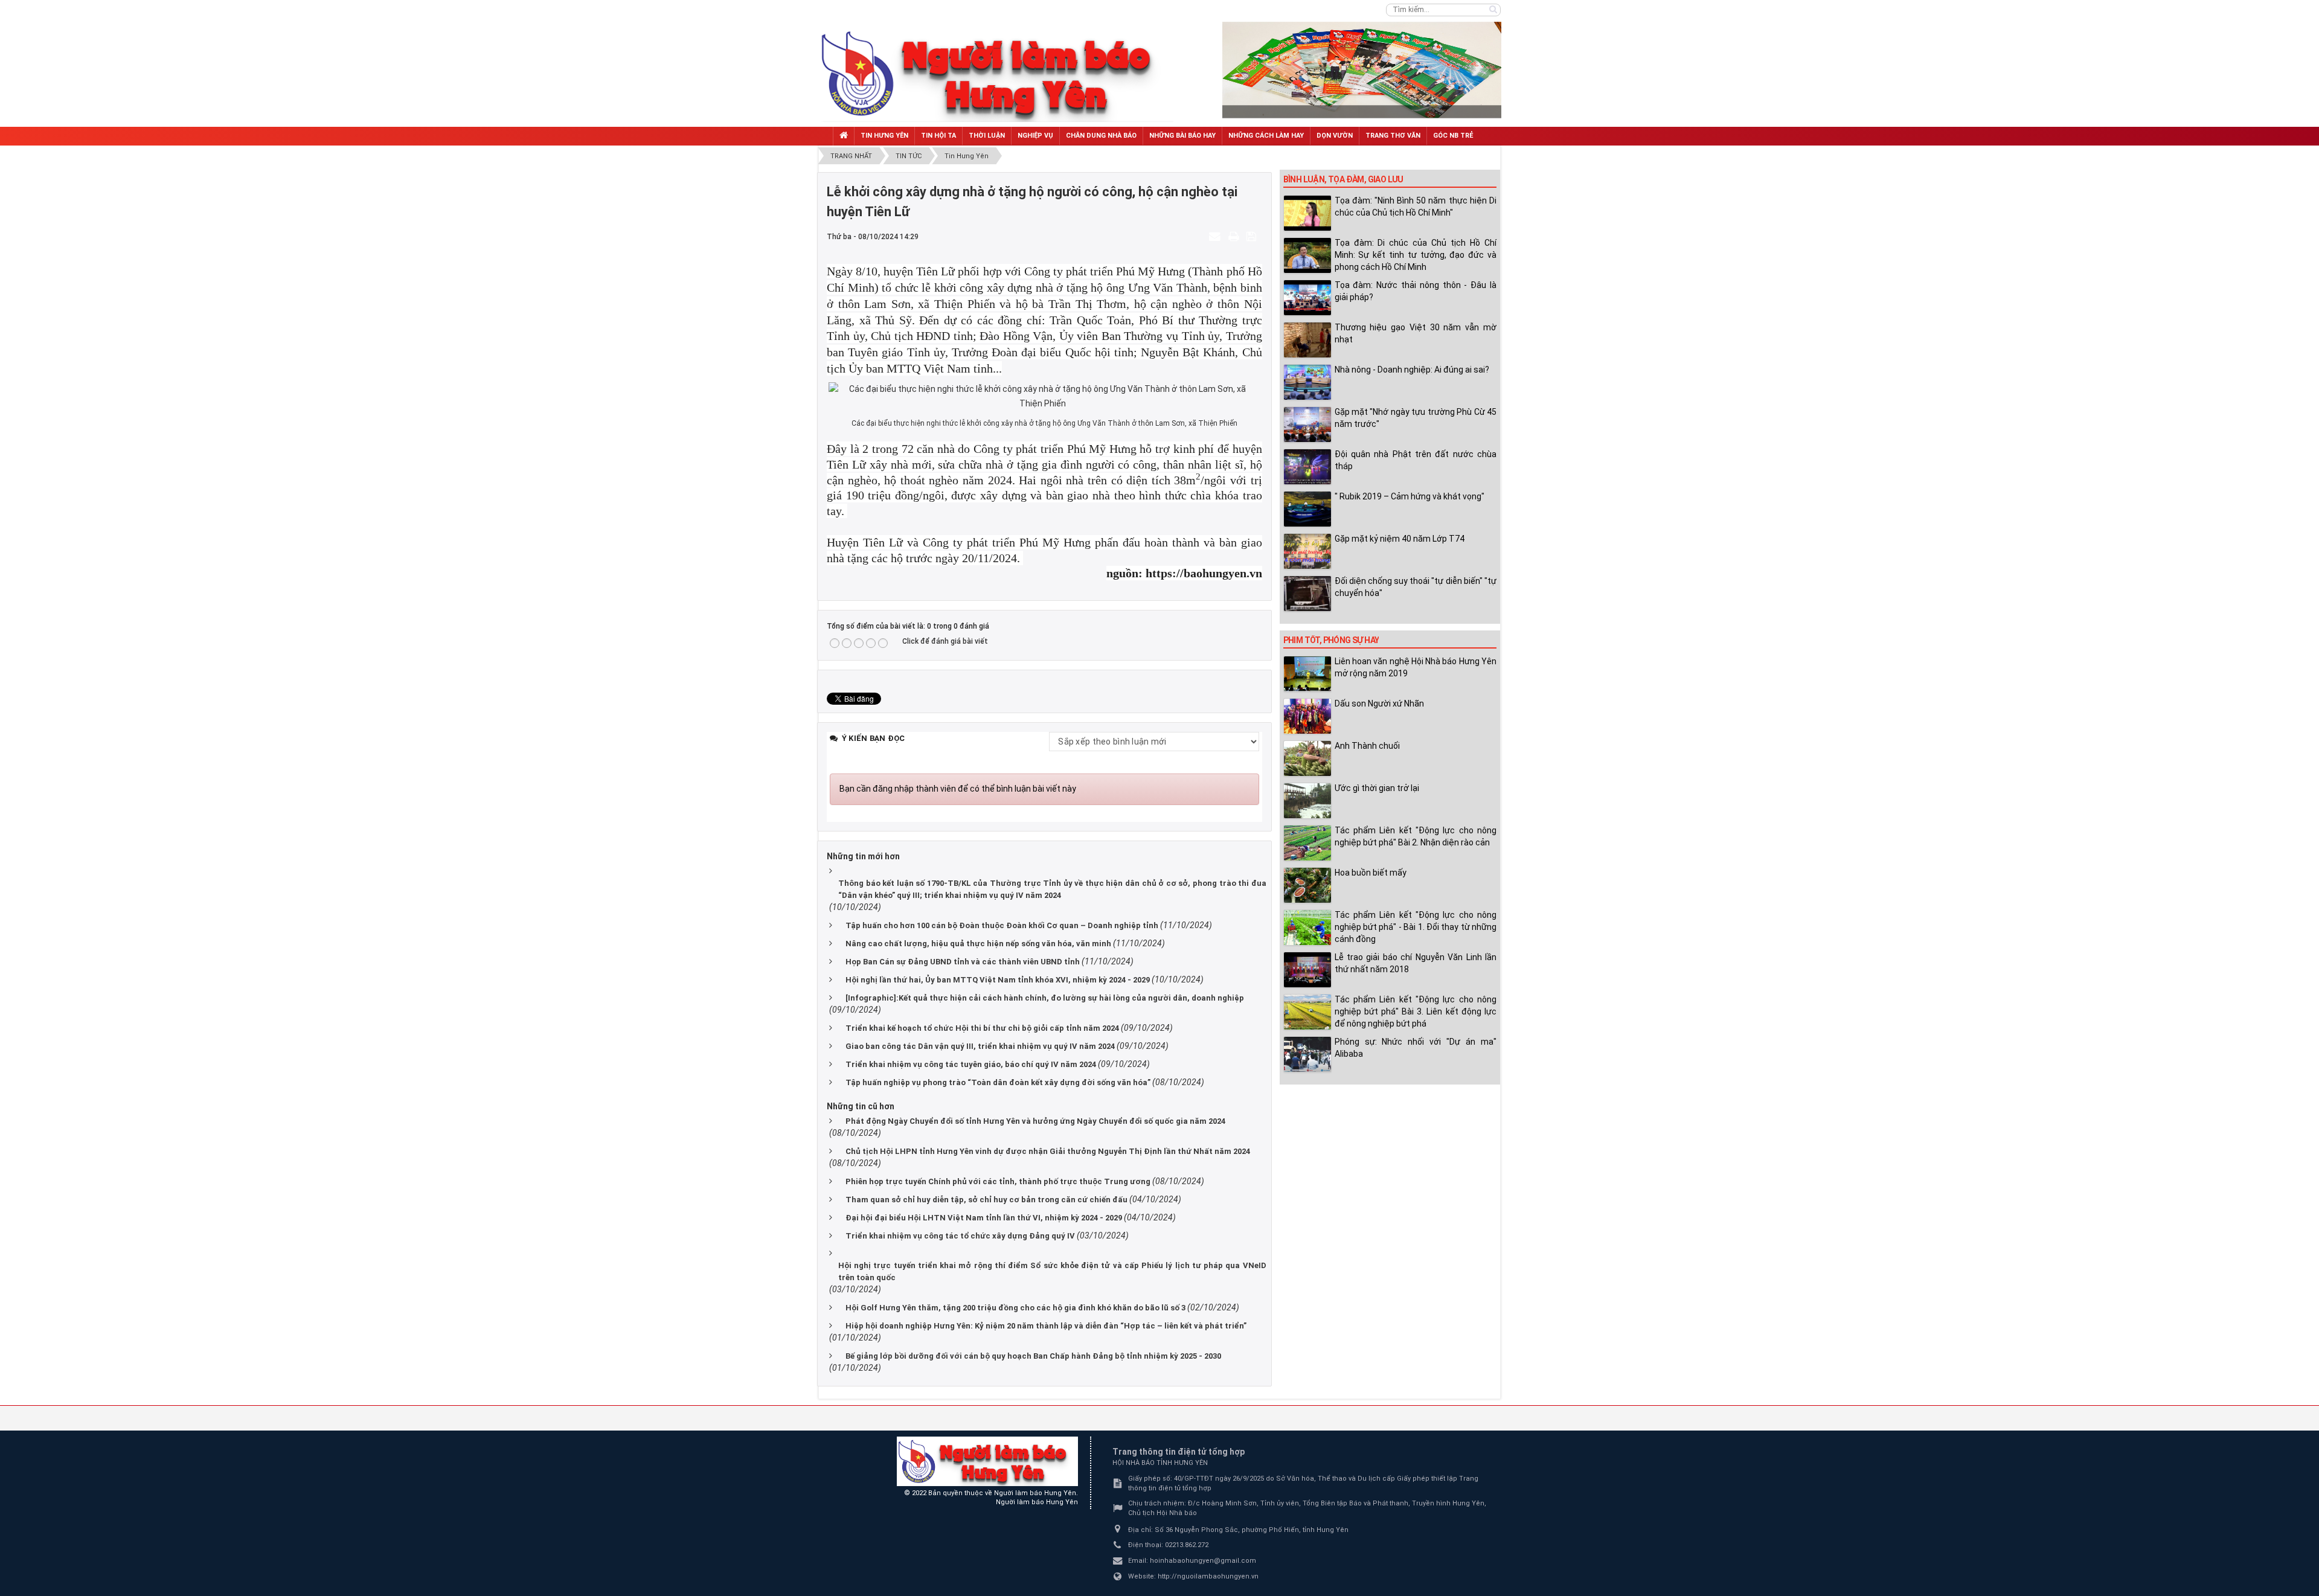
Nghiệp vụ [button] (1035, 136)
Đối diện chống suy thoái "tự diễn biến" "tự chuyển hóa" (1416, 587)
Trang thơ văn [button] (1393, 136)
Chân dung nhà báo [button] (1101, 136)
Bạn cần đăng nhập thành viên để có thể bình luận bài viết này (958, 789)
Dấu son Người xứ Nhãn (1379, 703)
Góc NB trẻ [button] (1453, 136)
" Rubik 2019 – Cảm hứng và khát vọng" (1410, 496)
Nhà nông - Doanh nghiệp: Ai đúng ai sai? (1412, 370)
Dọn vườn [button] (1335, 136)
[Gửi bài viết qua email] (1216, 236)
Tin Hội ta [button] (938, 136)
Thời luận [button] (987, 136)
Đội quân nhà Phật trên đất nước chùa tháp (1416, 460)
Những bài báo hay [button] (1182, 136)
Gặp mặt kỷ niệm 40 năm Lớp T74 (1400, 539)
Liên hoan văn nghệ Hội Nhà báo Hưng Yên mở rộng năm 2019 (1416, 667)
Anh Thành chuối (1367, 746)
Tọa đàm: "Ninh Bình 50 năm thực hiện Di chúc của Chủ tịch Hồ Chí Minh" (1416, 207)
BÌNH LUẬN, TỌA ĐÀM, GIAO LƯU (1343, 179)
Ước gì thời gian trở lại (1377, 788)
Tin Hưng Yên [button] (884, 136)
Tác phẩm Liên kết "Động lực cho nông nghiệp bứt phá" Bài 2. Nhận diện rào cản (1416, 836)
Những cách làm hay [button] (1266, 136)
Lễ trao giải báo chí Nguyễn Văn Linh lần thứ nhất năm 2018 (1416, 963)
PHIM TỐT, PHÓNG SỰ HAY (1331, 640)
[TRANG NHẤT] (844, 136)
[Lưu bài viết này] (1253, 236)
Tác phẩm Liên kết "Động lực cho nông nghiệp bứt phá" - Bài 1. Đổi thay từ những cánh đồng (1416, 927)
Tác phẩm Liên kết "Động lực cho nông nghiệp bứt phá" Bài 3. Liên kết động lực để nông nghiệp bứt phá (1416, 1011)
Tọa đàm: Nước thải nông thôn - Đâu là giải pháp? (1416, 291)
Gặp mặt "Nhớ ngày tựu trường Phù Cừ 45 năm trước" (1416, 418)
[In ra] (1235, 236)
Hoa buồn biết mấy (1371, 873)
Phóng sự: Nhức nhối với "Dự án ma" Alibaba (1416, 1048)
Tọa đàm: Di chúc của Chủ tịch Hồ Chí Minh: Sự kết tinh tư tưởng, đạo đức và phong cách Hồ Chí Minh (1416, 255)
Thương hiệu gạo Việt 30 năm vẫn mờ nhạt (1416, 333)
